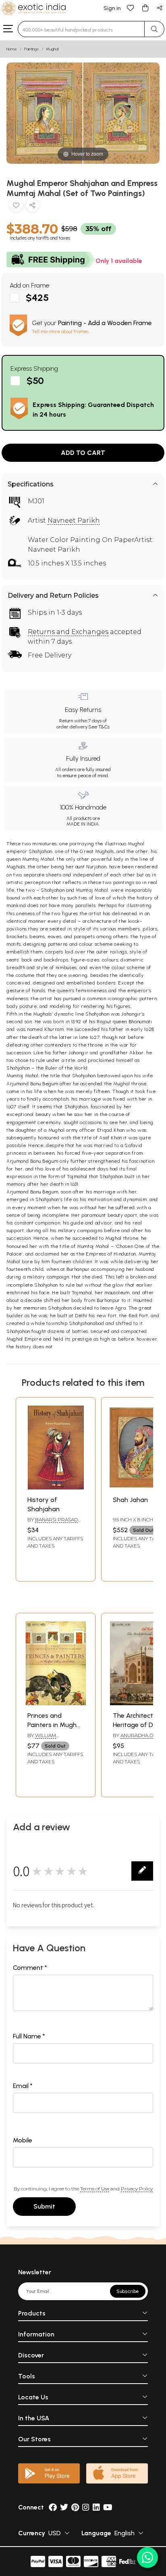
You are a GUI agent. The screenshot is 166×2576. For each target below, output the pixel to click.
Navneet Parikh (74, 520)
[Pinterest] (75, 2507)
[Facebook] (53, 2507)
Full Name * (29, 2036)
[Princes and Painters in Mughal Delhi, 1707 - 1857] (56, 1703)
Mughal (52, 49)
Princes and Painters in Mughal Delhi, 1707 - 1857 (55, 1725)
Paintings (31, 49)
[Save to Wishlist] (16, 207)
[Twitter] (64, 2507)
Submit (44, 2206)
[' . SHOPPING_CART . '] (145, 7)
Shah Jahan (130, 1500)
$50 (35, 381)
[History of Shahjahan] (56, 1487)
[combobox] (81, 29)
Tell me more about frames (60, 332)
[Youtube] (108, 2507)
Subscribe (128, 2291)
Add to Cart (83, 453)
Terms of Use (95, 2189)
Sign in (112, 8)
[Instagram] (86, 2507)
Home (12, 49)
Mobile (23, 2140)
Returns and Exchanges (68, 632)
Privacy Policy (137, 2189)
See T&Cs (99, 727)
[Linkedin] (96, 2507)
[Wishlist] (131, 7)
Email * (23, 2086)
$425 (37, 297)
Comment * (30, 1968)
